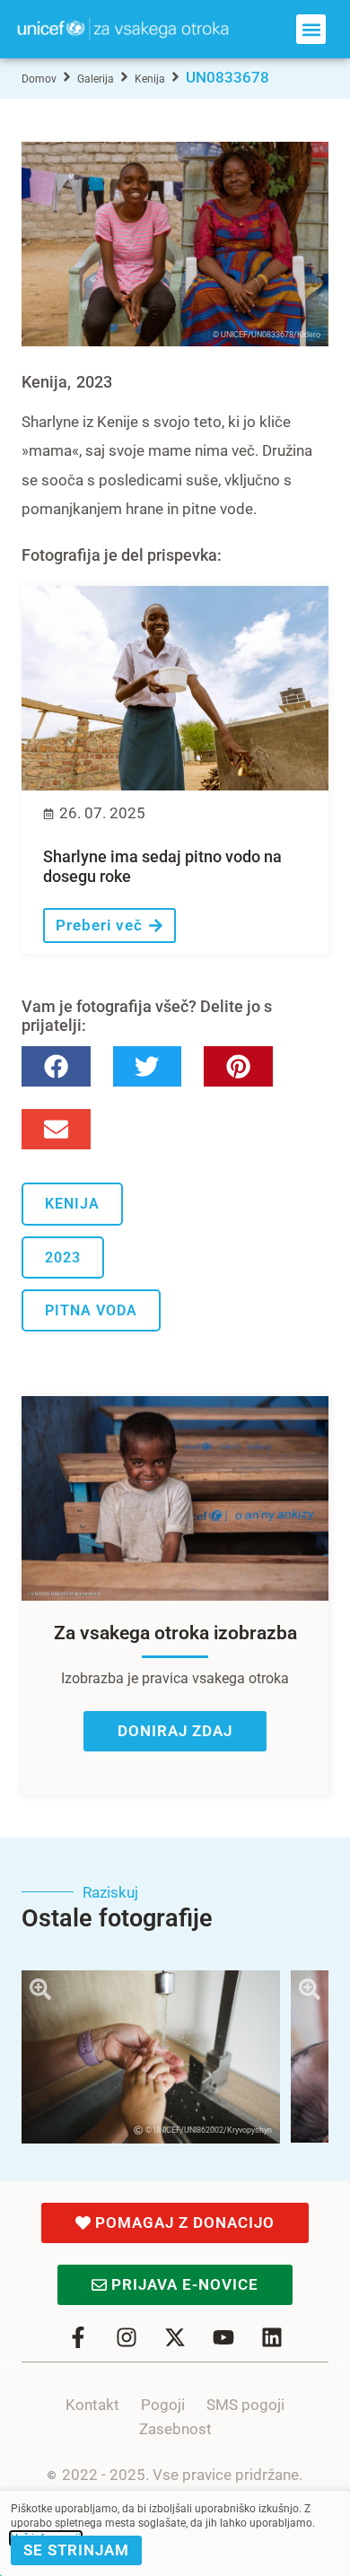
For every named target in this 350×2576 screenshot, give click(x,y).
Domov (39, 79)
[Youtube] (223, 2337)
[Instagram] (127, 2337)
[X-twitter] (175, 2337)
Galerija (96, 79)
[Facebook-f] (78, 2337)
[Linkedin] (272, 2337)
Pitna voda (91, 1310)
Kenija (150, 79)
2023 (94, 382)
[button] (311, 29)
